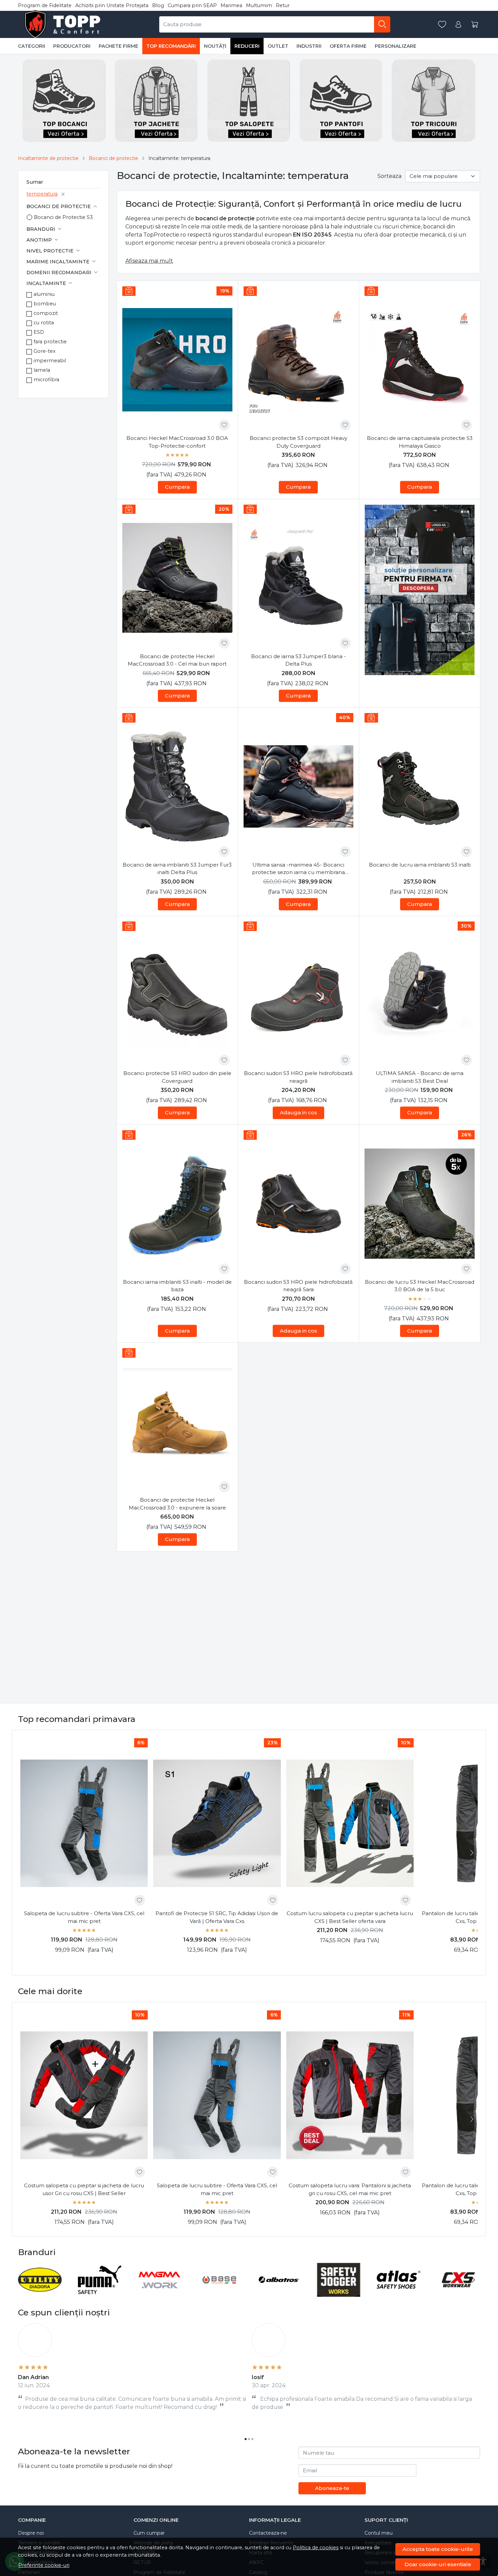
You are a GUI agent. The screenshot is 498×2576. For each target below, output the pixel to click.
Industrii (309, 46)
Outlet (278, 46)
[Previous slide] (25, 2280)
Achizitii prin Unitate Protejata (112, 5)
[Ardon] (40, 2293)
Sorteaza (389, 176)
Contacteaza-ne (268, 2533)
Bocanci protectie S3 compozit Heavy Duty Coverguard (298, 442)
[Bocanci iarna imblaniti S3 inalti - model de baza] (177, 1204)
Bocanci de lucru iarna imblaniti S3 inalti (420, 865)
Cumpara (177, 487)
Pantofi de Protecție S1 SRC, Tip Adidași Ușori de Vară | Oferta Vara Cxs (217, 1917)
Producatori (72, 46)
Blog (158, 5)
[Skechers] (339, 2293)
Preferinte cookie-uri (44, 2565)
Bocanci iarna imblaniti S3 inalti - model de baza (177, 1286)
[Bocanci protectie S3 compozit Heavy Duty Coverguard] (299, 360)
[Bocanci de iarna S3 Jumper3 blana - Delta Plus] (299, 578)
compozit (46, 313)
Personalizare (396, 46)
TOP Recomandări (171, 46)
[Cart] (475, 25)
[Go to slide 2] (420, 670)
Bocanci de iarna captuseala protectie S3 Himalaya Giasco (420, 442)
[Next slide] (471, 1853)
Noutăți (215, 46)
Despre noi (31, 2533)
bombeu (45, 304)
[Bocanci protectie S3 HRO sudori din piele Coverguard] (177, 995)
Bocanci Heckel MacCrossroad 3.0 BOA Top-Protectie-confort (177, 442)
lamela (42, 370)
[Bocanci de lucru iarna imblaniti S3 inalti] (420, 786)
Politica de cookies (316, 2548)
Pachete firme (118, 46)
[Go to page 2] (249, 2439)
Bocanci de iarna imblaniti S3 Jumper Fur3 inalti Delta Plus (177, 869)
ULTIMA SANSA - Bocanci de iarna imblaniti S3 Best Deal (420, 1077)
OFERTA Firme (348, 46)
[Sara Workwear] (279, 2293)
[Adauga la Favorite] (224, 425)
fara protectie (50, 342)
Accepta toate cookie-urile (438, 2549)
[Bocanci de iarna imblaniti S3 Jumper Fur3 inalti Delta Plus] (177, 786)
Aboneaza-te (332, 2488)
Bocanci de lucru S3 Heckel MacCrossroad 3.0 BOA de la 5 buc (420, 1286)
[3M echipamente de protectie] (459, 2293)
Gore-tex (45, 351)
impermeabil (50, 361)
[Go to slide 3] (423, 670)
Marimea (231, 5)
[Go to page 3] (252, 2439)
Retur (283, 5)
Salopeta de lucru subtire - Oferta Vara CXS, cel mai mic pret (84, 1917)
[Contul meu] (458, 25)
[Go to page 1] (246, 2439)
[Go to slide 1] (416, 670)
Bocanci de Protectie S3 (63, 217)
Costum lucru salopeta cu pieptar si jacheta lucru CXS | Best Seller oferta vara (350, 1917)
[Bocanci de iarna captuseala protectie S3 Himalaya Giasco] (420, 360)
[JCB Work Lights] (219, 2293)
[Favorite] (442, 25)
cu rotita (44, 323)
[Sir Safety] (159, 2293)
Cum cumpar (149, 2533)
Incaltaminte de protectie (48, 158)
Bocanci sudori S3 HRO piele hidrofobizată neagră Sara (298, 1286)
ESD (39, 332)
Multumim (259, 5)
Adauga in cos (298, 1112)
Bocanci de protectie (113, 158)
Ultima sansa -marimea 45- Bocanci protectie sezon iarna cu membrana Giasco (298, 869)
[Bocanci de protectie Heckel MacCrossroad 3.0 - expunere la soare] (177, 1422)
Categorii (32, 46)
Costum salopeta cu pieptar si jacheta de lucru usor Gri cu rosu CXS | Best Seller (84, 2189)
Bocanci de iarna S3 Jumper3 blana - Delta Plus (298, 660)
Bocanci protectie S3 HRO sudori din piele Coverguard (177, 1077)
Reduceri (247, 46)
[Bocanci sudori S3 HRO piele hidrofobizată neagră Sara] (299, 1204)
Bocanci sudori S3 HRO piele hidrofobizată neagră (298, 1077)
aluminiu (44, 294)
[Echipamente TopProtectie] (64, 24)
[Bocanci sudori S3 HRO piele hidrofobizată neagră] (299, 995)
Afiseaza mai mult (149, 261)
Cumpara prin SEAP (192, 5)
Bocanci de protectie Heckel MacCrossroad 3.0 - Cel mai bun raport (177, 660)
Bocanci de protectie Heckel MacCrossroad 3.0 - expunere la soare (177, 1504)
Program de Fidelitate (45, 5)
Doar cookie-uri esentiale (438, 2564)
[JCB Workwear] (100, 2293)
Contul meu (379, 2533)
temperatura (42, 194)
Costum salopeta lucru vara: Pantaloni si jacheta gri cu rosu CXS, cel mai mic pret (350, 2189)
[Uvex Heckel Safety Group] (399, 2293)
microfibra (46, 380)
